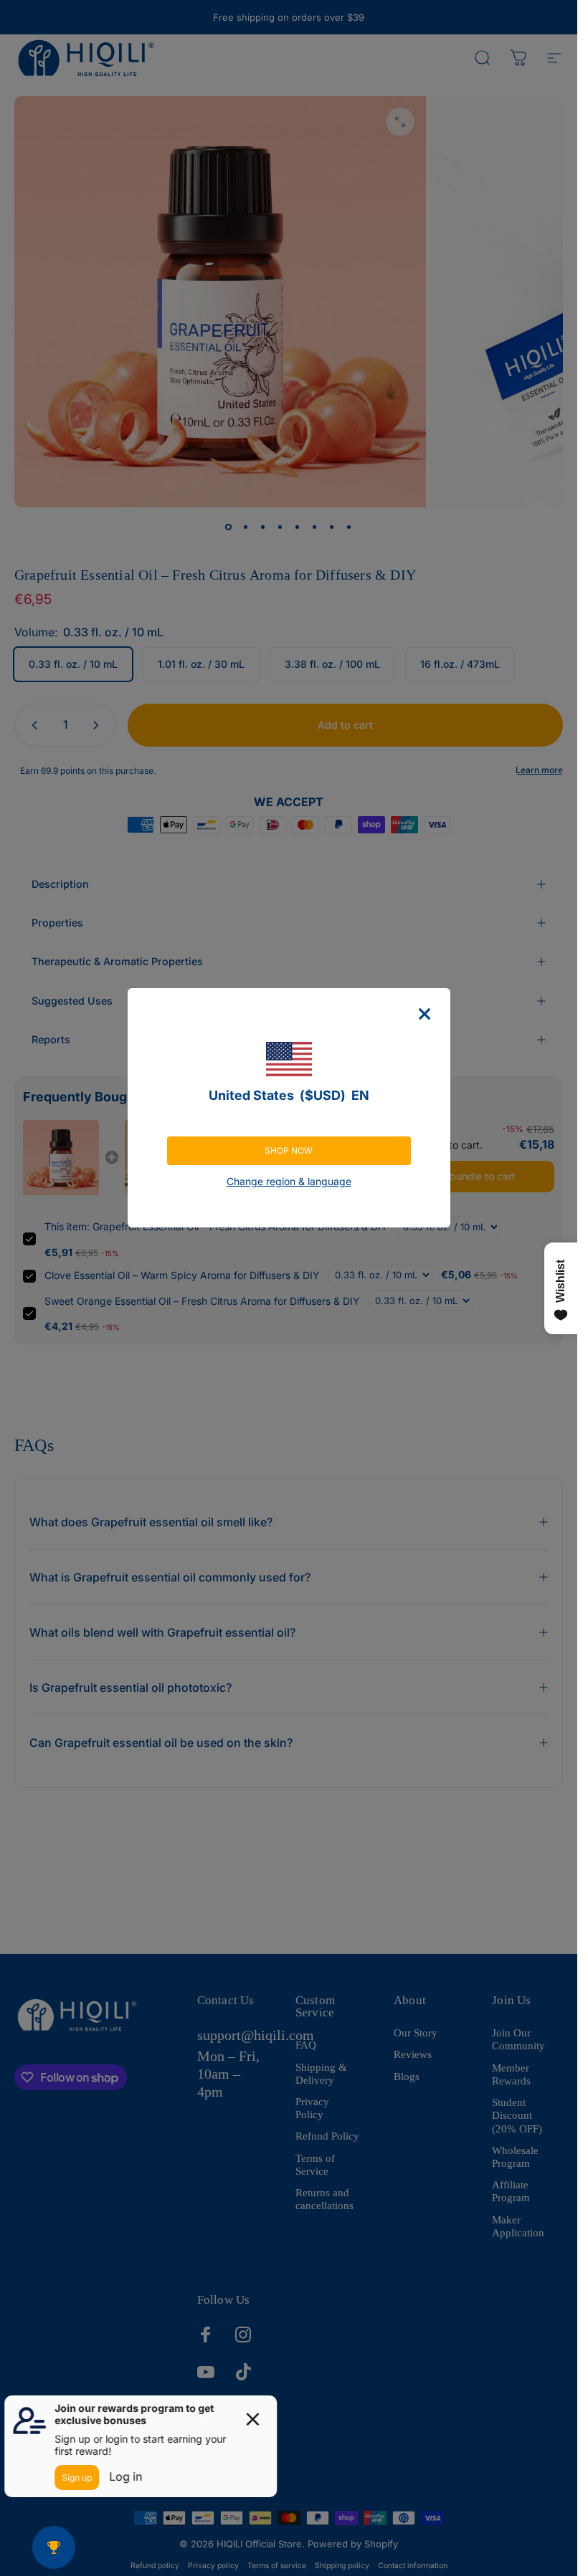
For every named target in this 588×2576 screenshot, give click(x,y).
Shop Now (289, 1150)
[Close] (425, 1014)
